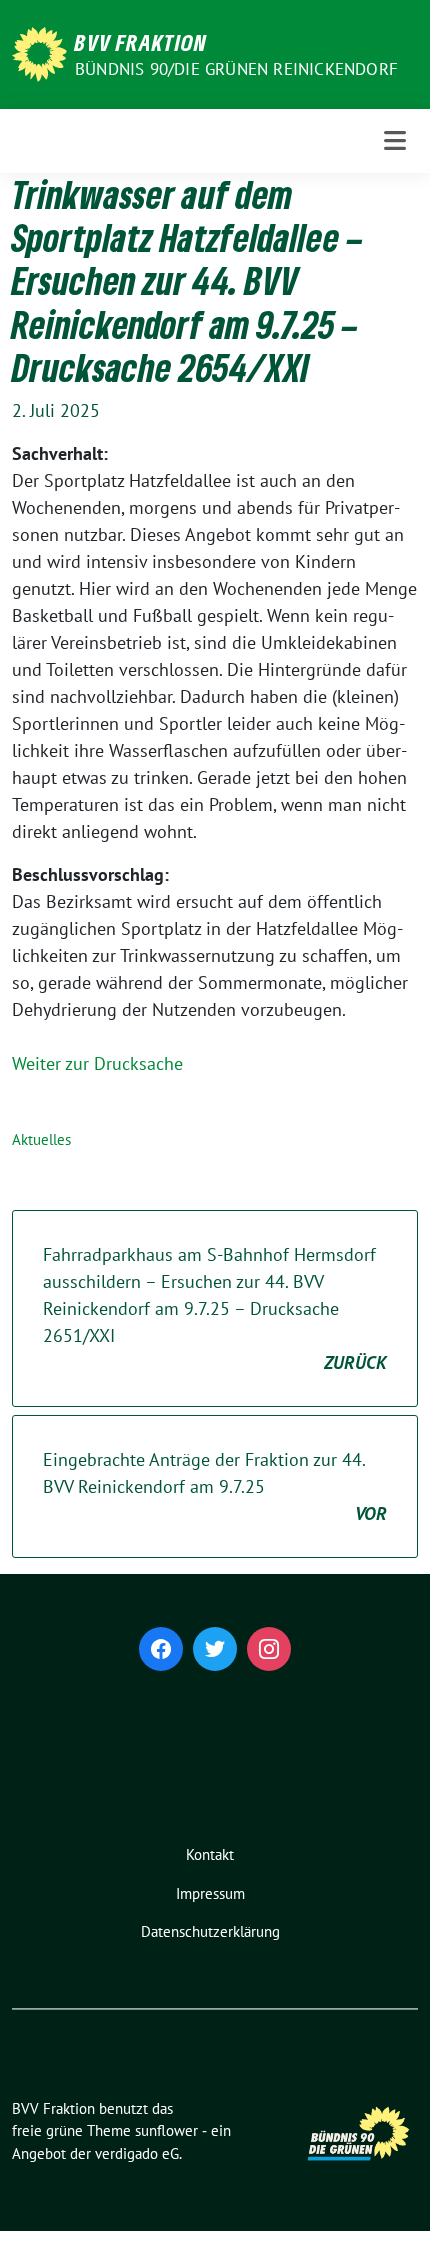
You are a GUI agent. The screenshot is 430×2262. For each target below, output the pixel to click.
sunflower (166, 2130)
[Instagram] (269, 1649)
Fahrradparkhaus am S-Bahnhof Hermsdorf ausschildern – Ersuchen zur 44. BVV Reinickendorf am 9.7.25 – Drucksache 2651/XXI (215, 1308)
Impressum (210, 1893)
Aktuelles (41, 1139)
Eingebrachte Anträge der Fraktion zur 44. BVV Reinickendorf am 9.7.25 (215, 1486)
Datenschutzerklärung (210, 1931)
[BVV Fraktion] (39, 52)
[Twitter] (215, 1649)
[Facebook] (161, 1649)
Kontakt (210, 1854)
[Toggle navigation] (395, 140)
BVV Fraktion (141, 42)
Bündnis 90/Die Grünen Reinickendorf (236, 69)
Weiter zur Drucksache (97, 1063)
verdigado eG (137, 2153)
